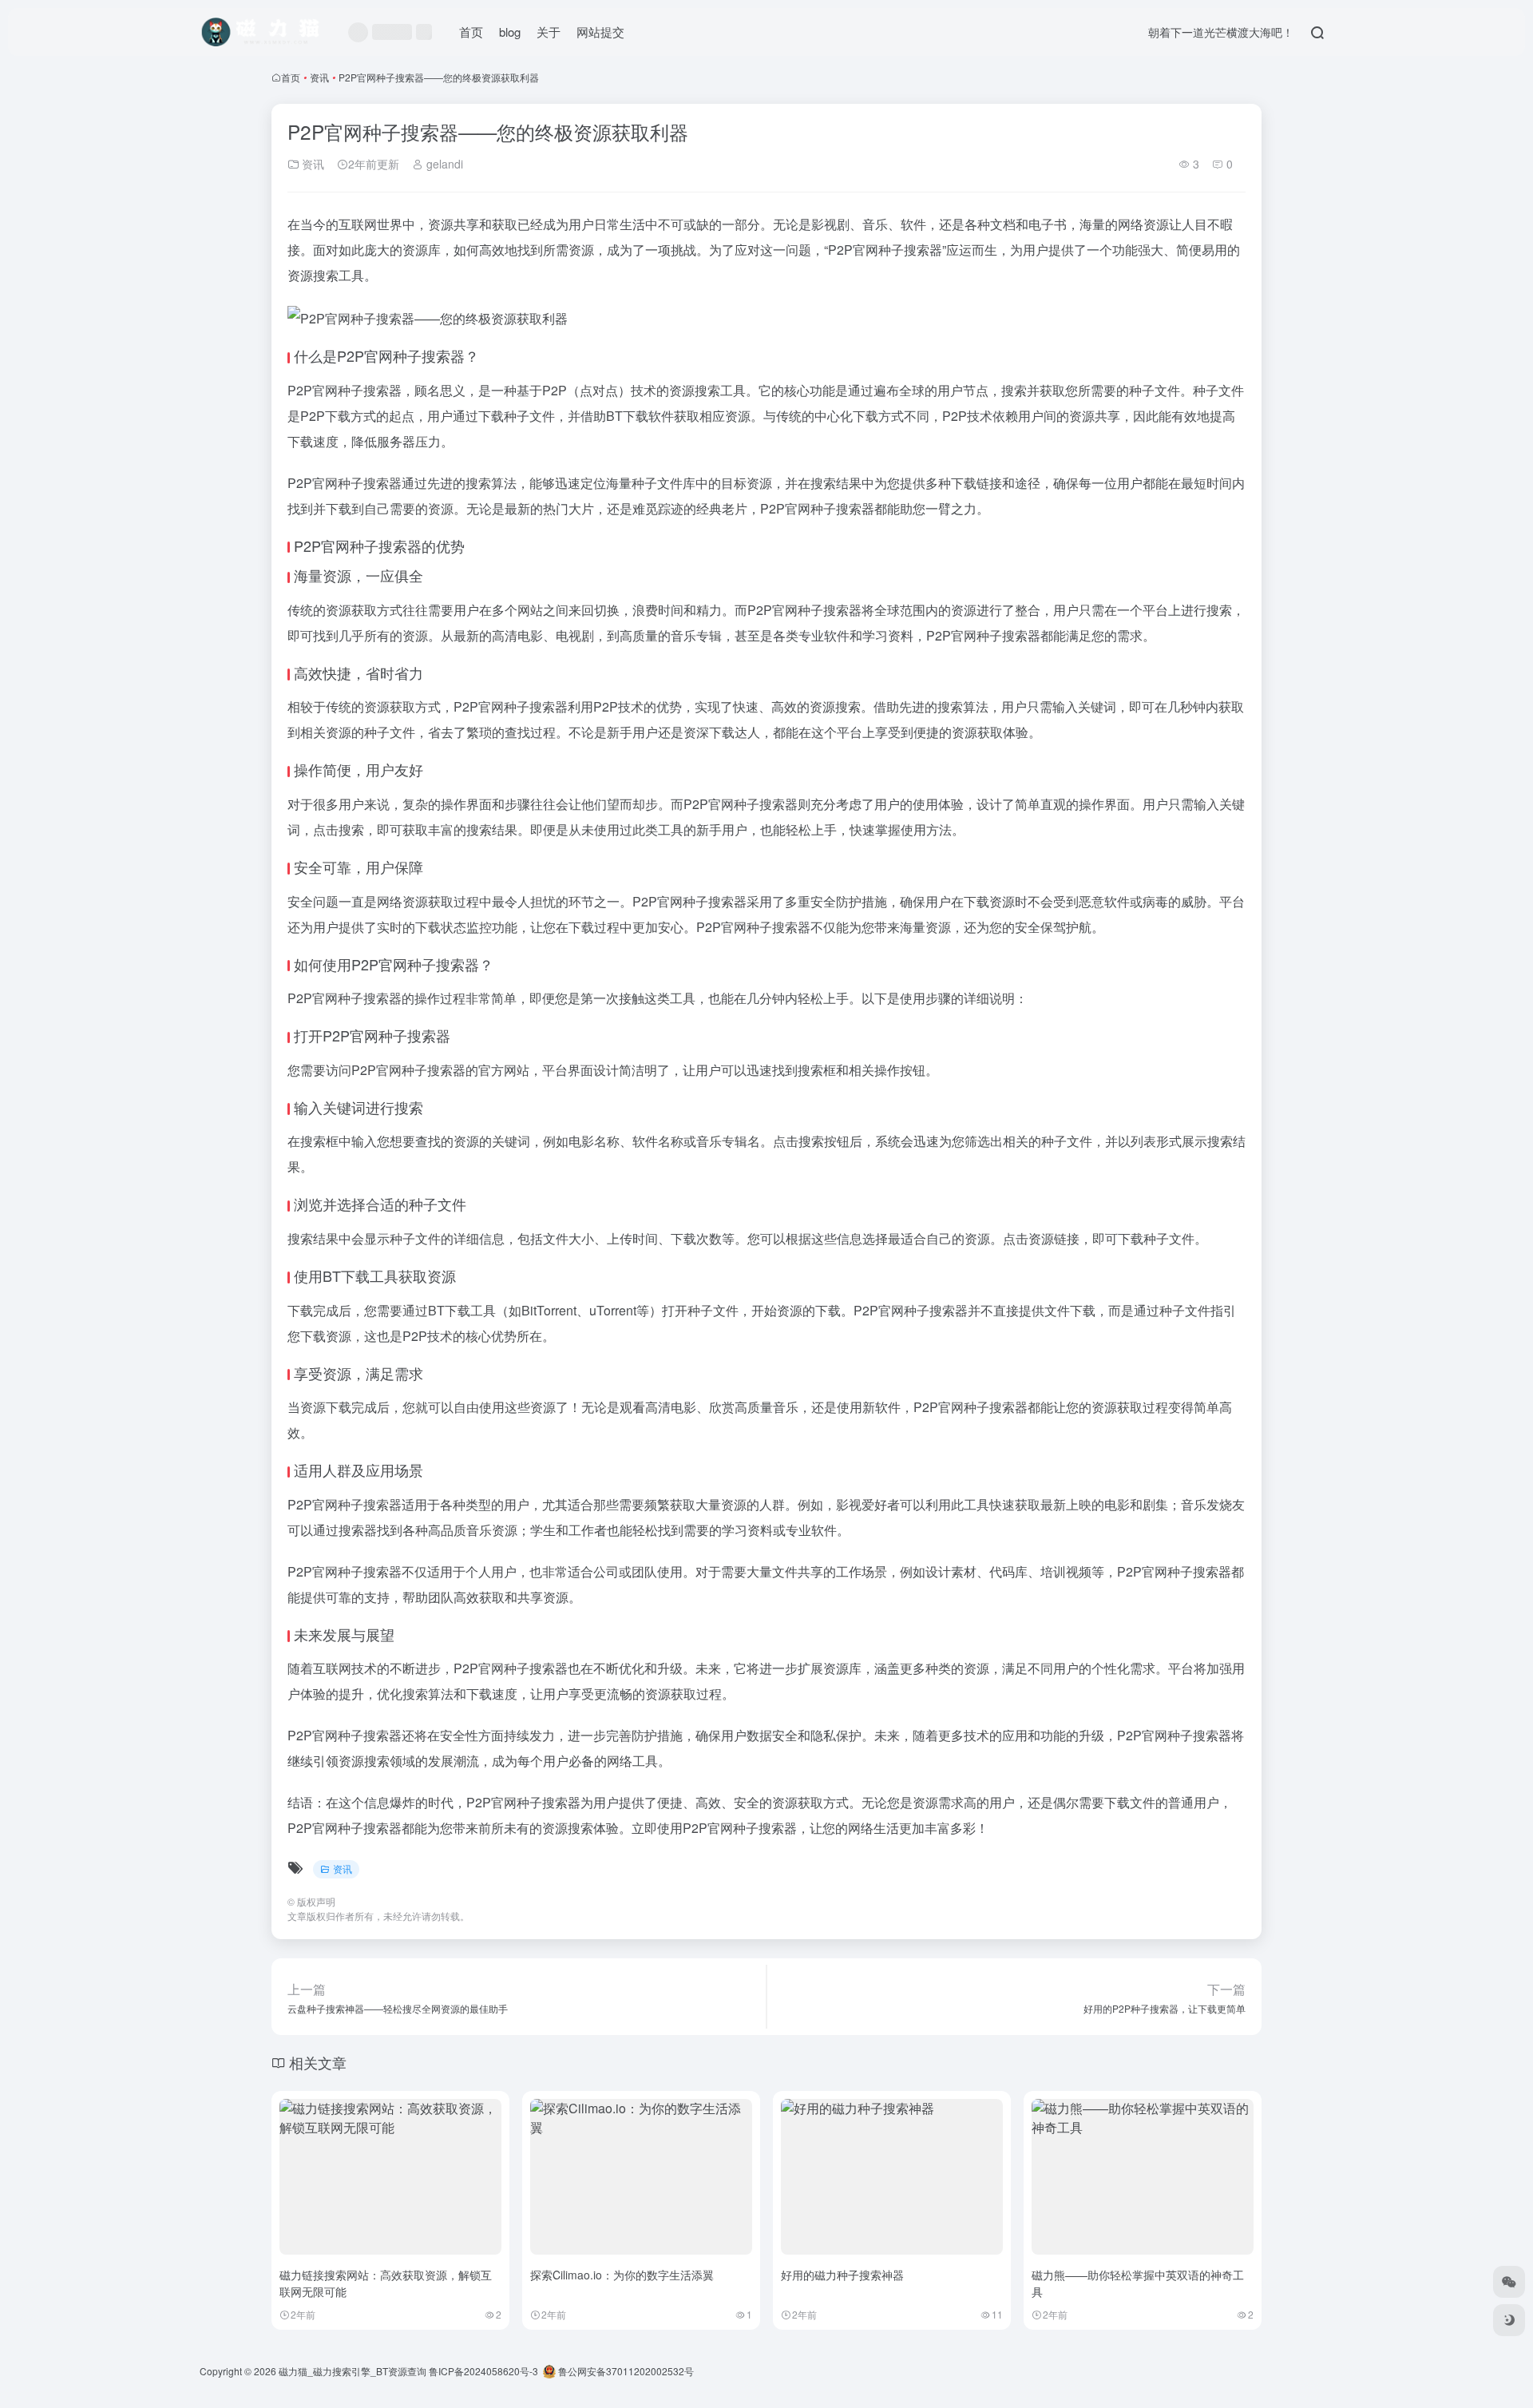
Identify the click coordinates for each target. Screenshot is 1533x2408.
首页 (471, 32)
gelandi (443, 164)
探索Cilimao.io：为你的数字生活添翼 (622, 2275)
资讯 (319, 77)
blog (510, 32)
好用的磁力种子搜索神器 (842, 2275)
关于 (549, 32)
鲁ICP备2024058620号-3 (483, 2371)
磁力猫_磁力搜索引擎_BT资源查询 (353, 2371)
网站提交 (600, 32)
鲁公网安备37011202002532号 (625, 2371)
